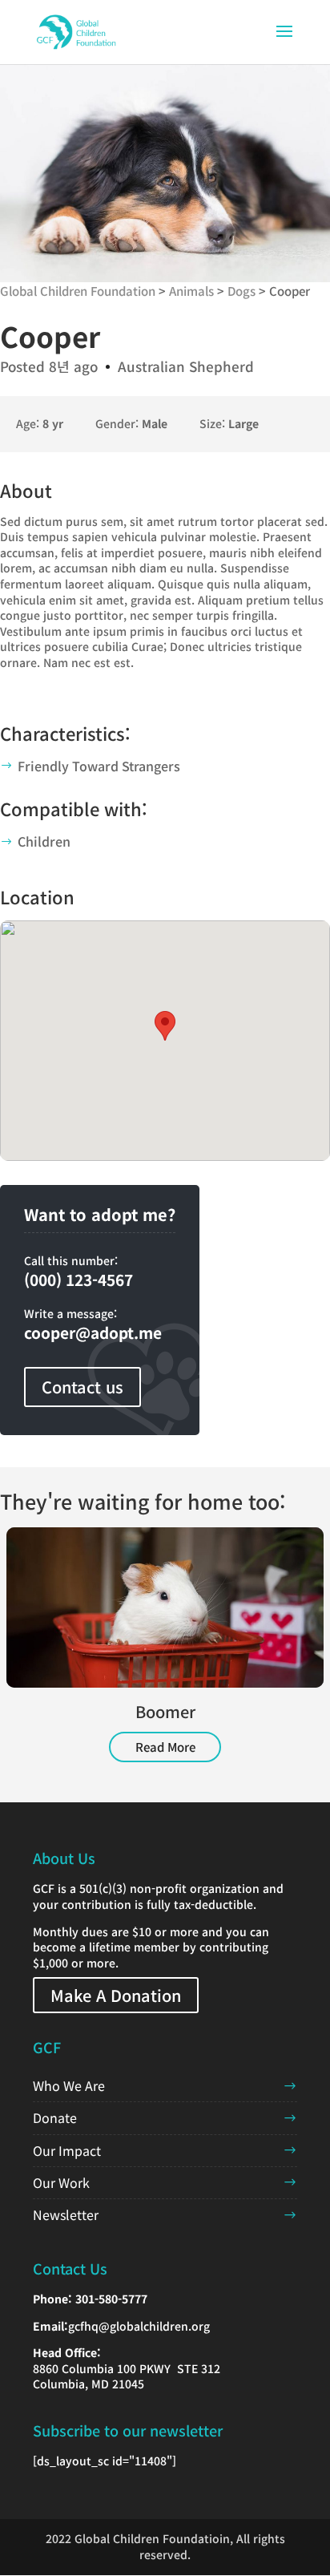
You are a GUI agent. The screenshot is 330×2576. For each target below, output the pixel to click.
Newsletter (66, 2214)
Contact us (82, 1387)
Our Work (61, 2182)
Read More (165, 1747)
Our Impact (67, 2150)
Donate (55, 2117)
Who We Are (69, 2085)
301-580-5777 (111, 2299)
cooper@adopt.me (93, 1332)
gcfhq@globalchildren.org (139, 2326)
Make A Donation (116, 1995)
